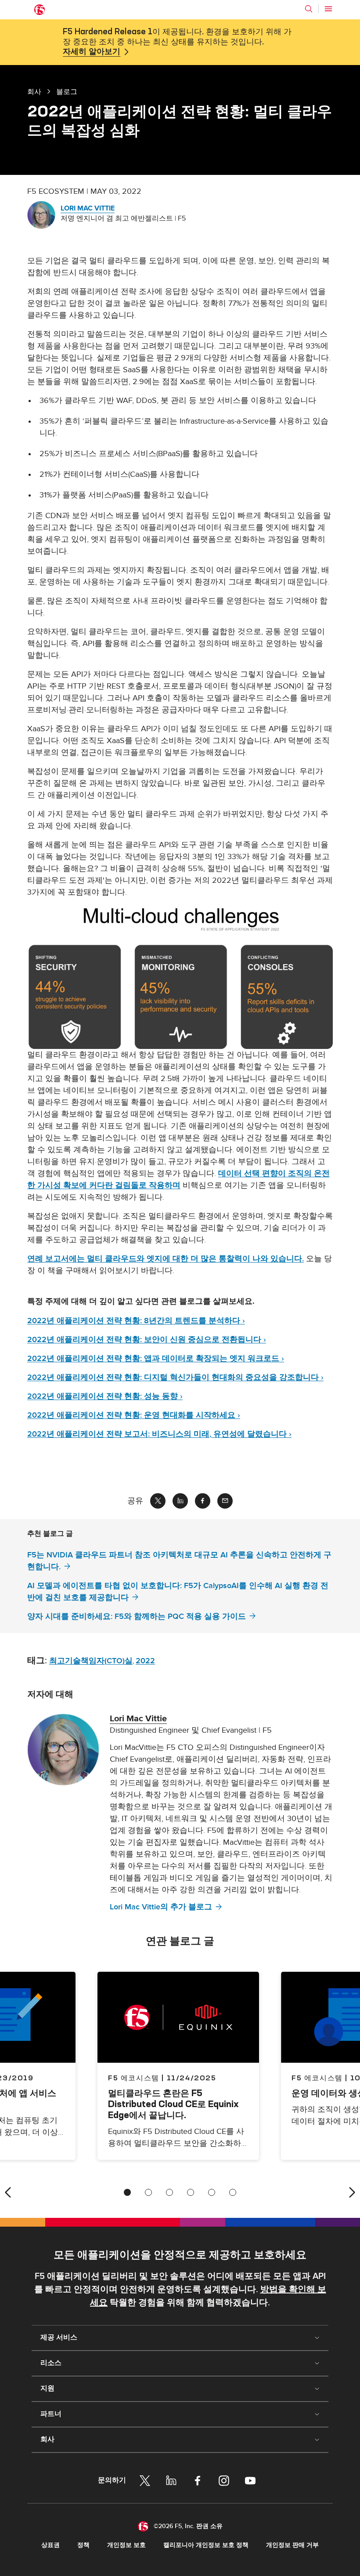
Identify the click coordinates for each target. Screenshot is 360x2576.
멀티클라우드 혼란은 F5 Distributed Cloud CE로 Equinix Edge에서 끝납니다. (173, 2104)
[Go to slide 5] (212, 2192)
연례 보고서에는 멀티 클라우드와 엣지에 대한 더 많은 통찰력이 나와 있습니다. (166, 1259)
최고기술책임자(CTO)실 (91, 1661)
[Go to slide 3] (169, 2192)
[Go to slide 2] (148, 2192)
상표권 (50, 2545)
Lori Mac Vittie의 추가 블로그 (161, 1907)
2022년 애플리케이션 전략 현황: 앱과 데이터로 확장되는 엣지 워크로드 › (156, 1359)
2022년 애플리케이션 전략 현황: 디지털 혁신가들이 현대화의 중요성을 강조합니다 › (175, 1377)
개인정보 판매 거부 (292, 2545)
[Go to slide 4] (191, 2192)
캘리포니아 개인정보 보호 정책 (206, 2545)
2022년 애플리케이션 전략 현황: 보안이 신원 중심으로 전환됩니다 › (147, 1340)
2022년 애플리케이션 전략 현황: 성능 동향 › (105, 1396)
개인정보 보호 (126, 2545)
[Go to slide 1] (127, 2192)
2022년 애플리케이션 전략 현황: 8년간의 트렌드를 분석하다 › (136, 1321)
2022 (145, 1661)
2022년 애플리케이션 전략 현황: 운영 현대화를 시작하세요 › (134, 1415)
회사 (34, 91)
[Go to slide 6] (233, 2192)
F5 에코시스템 (134, 2078)
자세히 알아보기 (92, 52)
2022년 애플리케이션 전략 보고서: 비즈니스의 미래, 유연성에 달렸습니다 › (159, 1434)
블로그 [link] (67, 91)
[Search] (309, 9)
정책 (83, 2545)
